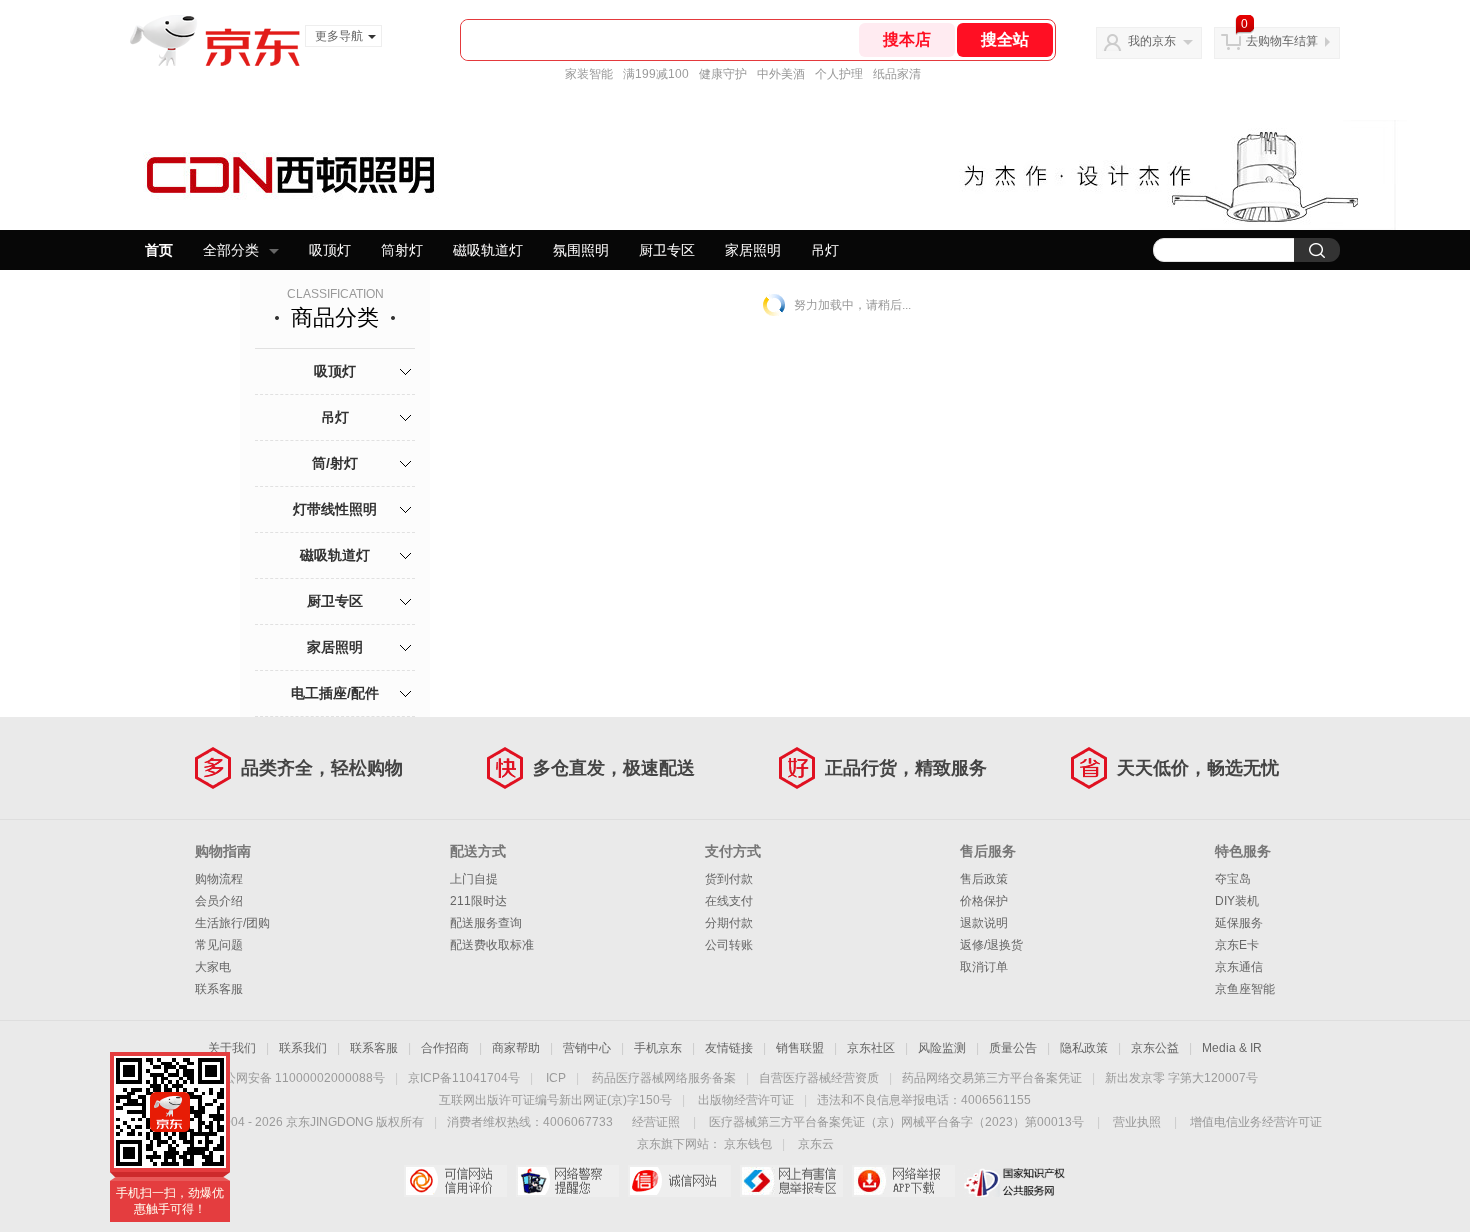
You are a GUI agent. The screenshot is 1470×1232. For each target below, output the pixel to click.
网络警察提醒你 (567, 1181)
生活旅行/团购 (232, 923)
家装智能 (589, 74)
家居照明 (753, 250)
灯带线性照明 (335, 509)
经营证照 (656, 1122)
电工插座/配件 (335, 693)
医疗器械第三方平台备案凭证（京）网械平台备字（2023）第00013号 (896, 1122)
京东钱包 (748, 1144)
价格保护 (984, 901)
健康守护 (723, 74)
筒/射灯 (335, 463)
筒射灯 (402, 250)
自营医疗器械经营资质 (819, 1078)
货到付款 (729, 879)
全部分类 (231, 250)
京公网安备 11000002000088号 (298, 1078)
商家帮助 (516, 1048)
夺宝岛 (1233, 879)
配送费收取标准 (492, 945)
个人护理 (839, 74)
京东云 (816, 1144)
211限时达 (478, 901)
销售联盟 (800, 1048)
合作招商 (445, 1048)
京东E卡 (1237, 945)
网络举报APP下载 (903, 1181)
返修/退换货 (991, 945)
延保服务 (1239, 923)
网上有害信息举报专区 (791, 1181)
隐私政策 (1084, 1048)
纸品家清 (897, 74)
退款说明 (984, 923)
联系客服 (219, 989)
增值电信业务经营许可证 (1256, 1122)
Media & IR (1232, 1048)
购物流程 (219, 879)
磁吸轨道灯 (488, 250)
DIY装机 (1237, 901)
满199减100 (656, 74)
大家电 (213, 967)
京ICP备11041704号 (464, 1078)
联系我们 (303, 1048)
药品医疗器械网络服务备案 (664, 1078)
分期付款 (729, 923)
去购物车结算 (1282, 41)
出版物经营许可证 (746, 1100)
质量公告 (1013, 1048)
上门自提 (474, 879)
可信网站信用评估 (455, 1181)
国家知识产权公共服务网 (1015, 1181)
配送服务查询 (486, 923)
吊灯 (825, 250)
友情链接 (729, 1048)
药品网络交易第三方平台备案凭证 (992, 1078)
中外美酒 (781, 74)
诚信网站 (679, 1181)
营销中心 (587, 1048)
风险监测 (942, 1048)
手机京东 (658, 1048)
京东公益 (1155, 1048)
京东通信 (1239, 967)
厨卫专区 (667, 250)
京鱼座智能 (1245, 989)
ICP (556, 1078)
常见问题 (219, 945)
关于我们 (232, 1048)
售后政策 (984, 879)
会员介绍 (219, 901)
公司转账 (729, 945)
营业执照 (1137, 1122)
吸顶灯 (330, 250)
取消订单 (984, 967)
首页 (159, 250)
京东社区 (871, 1048)
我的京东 (1152, 41)
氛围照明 (581, 250)
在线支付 (729, 901)
